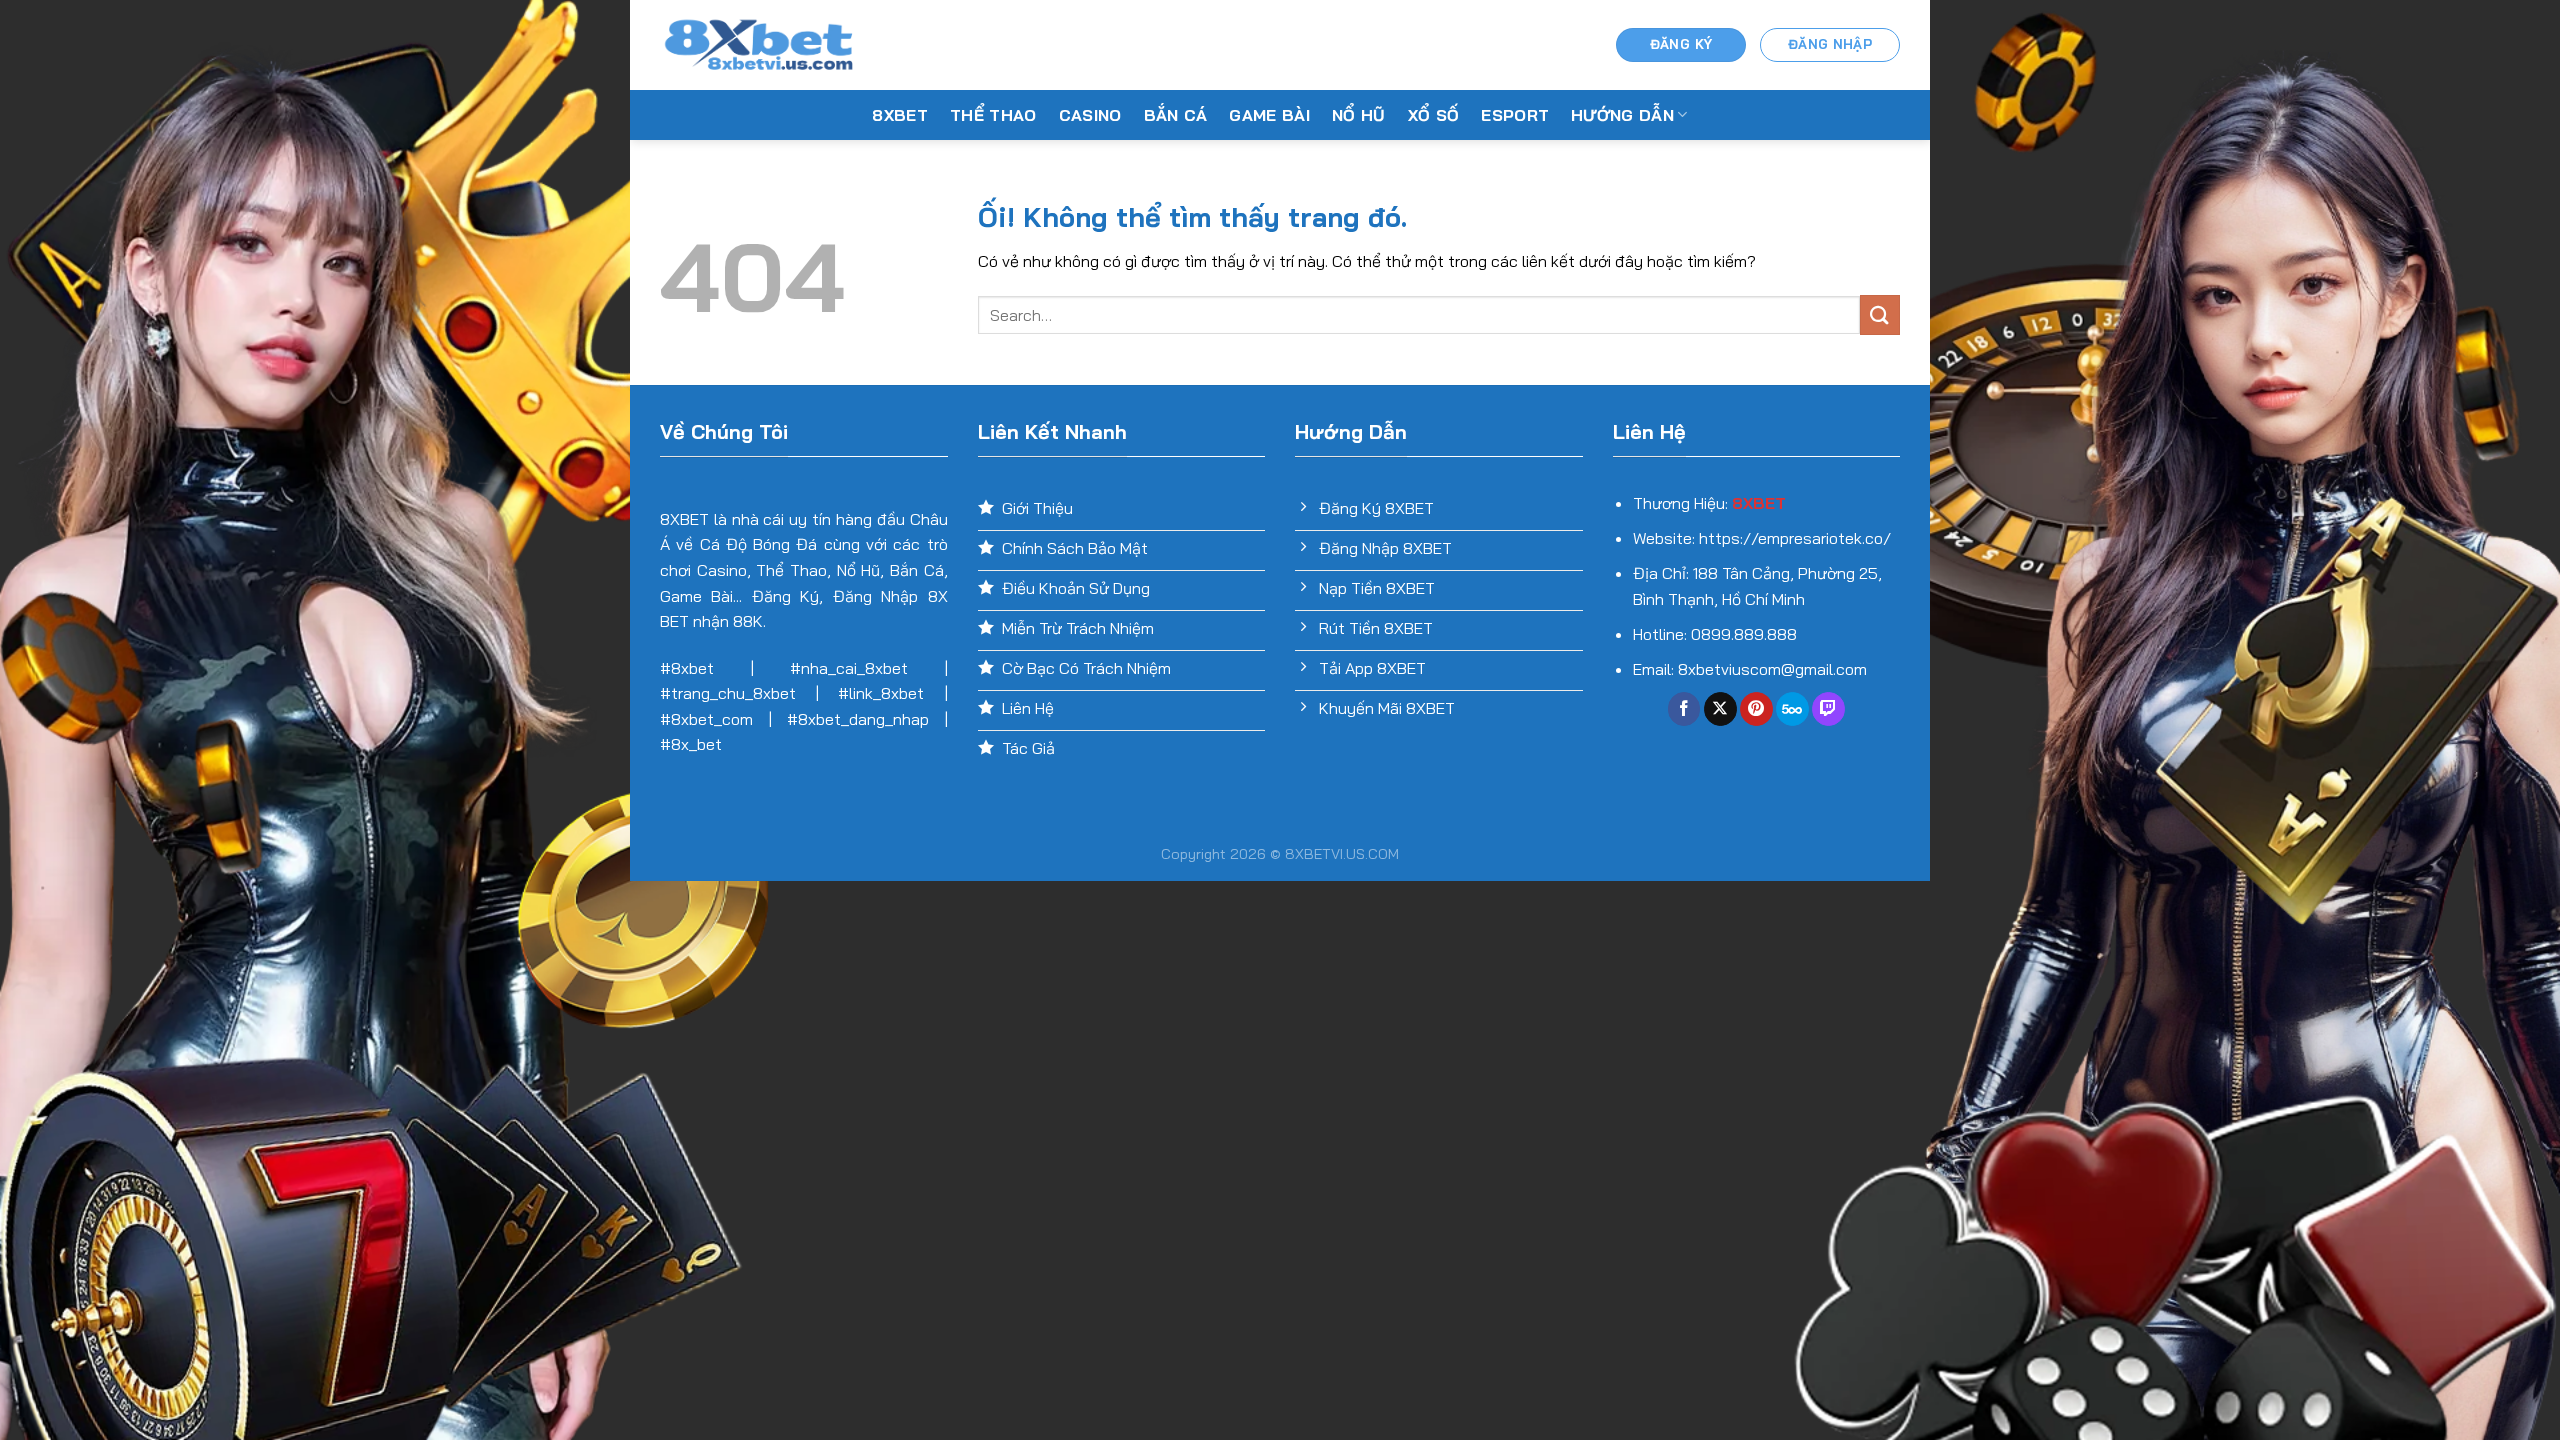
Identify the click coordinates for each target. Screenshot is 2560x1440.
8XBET (900, 115)
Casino (1090, 115)
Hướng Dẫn (1622, 115)
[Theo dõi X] (1720, 709)
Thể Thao (993, 115)
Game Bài (1269, 115)
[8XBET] (760, 45)
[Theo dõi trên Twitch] (1828, 709)
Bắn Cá (1176, 115)
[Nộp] (1880, 314)
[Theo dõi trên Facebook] (1684, 709)
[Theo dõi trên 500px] (1792, 709)
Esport (1515, 115)
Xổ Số (1434, 115)
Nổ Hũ (1359, 115)
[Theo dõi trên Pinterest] (1756, 709)
